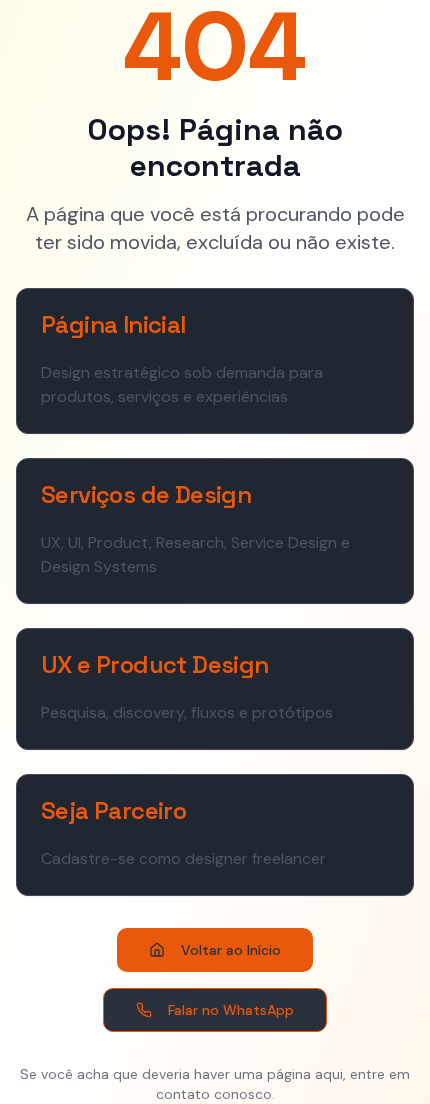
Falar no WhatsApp (231, 1010)
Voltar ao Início (231, 950)
